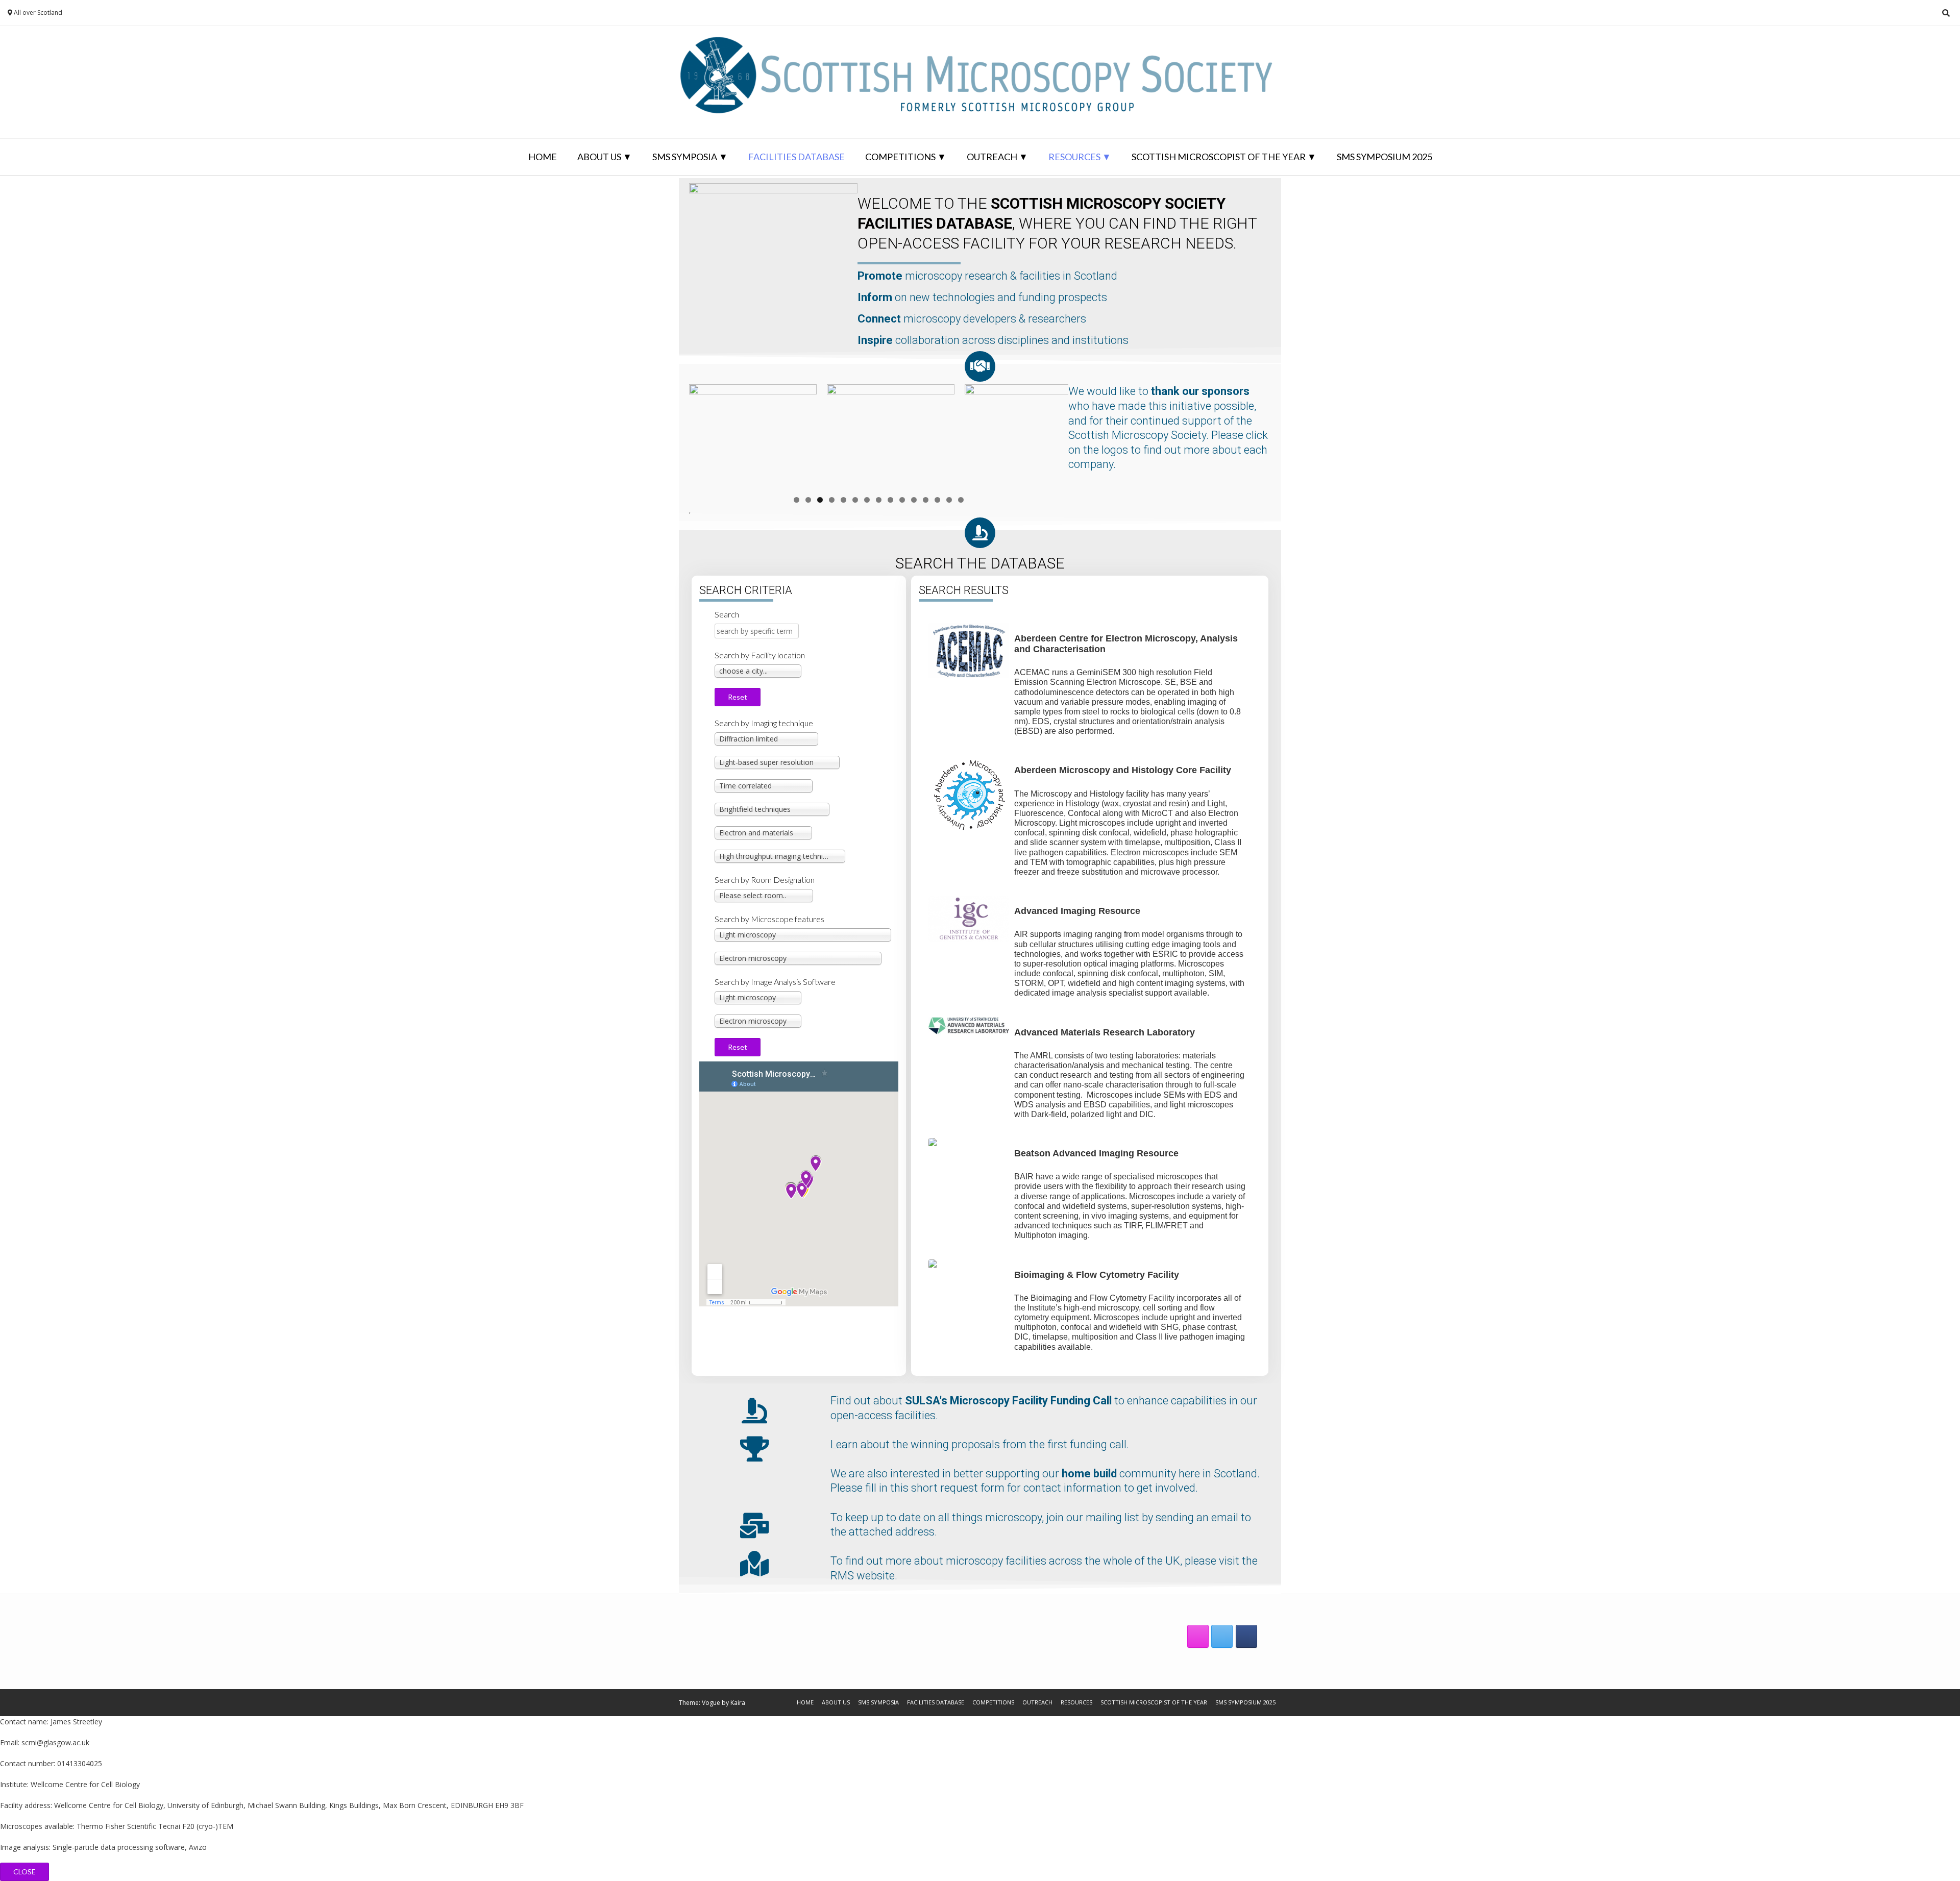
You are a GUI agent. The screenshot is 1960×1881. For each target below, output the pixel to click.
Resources (1074, 157)
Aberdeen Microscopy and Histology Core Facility (1123, 770)
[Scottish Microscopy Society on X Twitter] (1222, 1636)
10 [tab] (902, 500)
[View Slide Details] (753, 437)
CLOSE (24, 1872)
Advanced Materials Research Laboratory (1105, 1032)
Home (543, 157)
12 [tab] (926, 500)
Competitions (900, 157)
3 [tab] (820, 500)
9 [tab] (890, 500)
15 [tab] (961, 500)
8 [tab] (879, 500)
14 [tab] (949, 500)
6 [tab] (855, 500)
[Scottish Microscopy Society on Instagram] (1198, 1636)
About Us (599, 157)
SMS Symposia (685, 157)
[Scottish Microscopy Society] (980, 82)
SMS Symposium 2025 (1385, 157)
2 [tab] (808, 500)
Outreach (992, 157)
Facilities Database (797, 157)
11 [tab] (914, 500)
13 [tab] (937, 500)
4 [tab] (832, 500)
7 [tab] (867, 500)
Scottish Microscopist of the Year (1219, 157)
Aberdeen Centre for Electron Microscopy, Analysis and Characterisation (1127, 644)
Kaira (738, 1703)
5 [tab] (843, 500)
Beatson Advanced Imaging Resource (1096, 1153)
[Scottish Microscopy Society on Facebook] (1246, 1636)
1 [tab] (797, 500)
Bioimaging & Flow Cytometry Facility (1097, 1275)
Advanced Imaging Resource (1077, 911)
